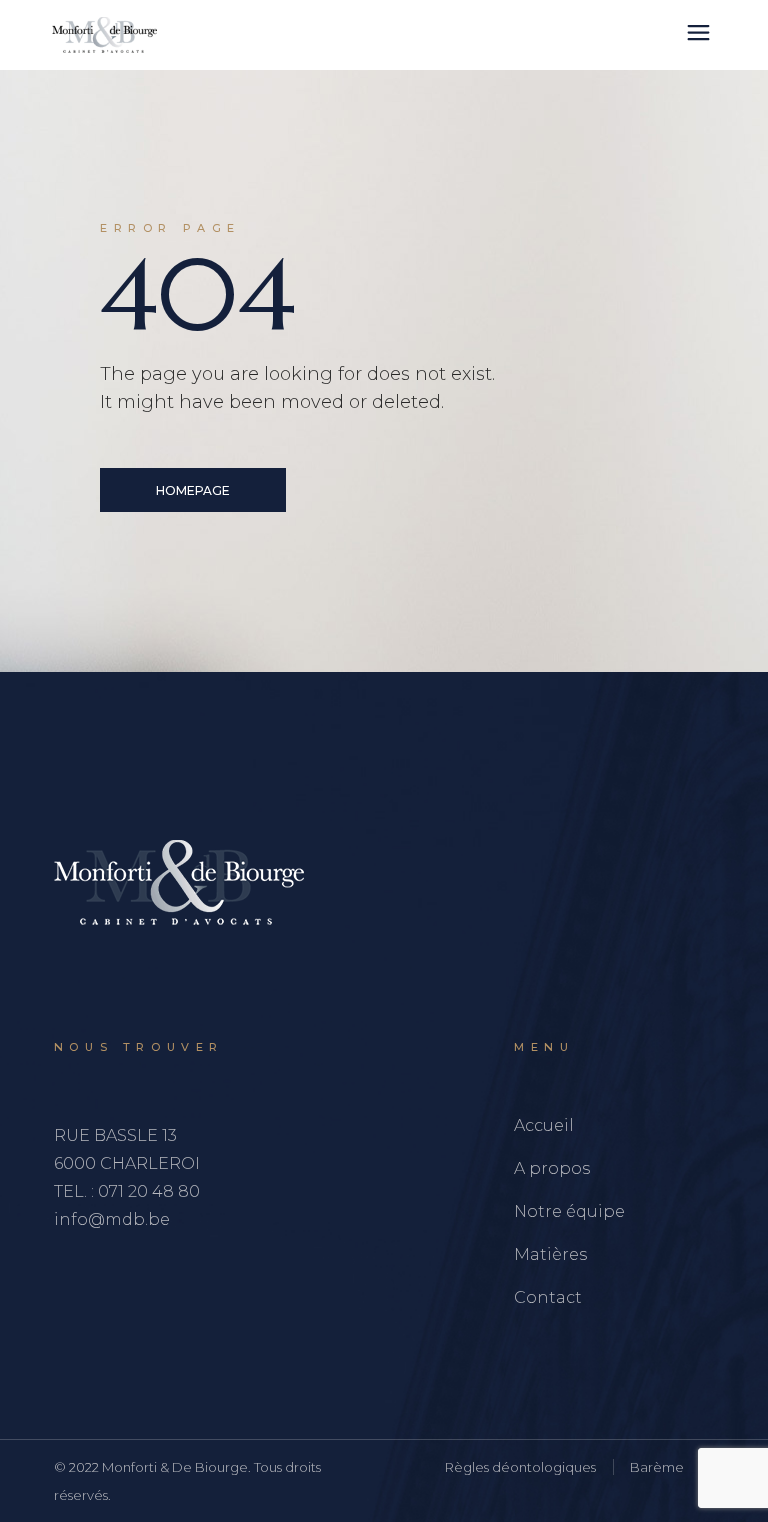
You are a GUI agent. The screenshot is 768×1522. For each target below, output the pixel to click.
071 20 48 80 (149, 1191)
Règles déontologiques (520, 1467)
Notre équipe (569, 1211)
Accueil (544, 1125)
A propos (552, 1168)
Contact (548, 1297)
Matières (550, 1254)
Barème (657, 1467)
